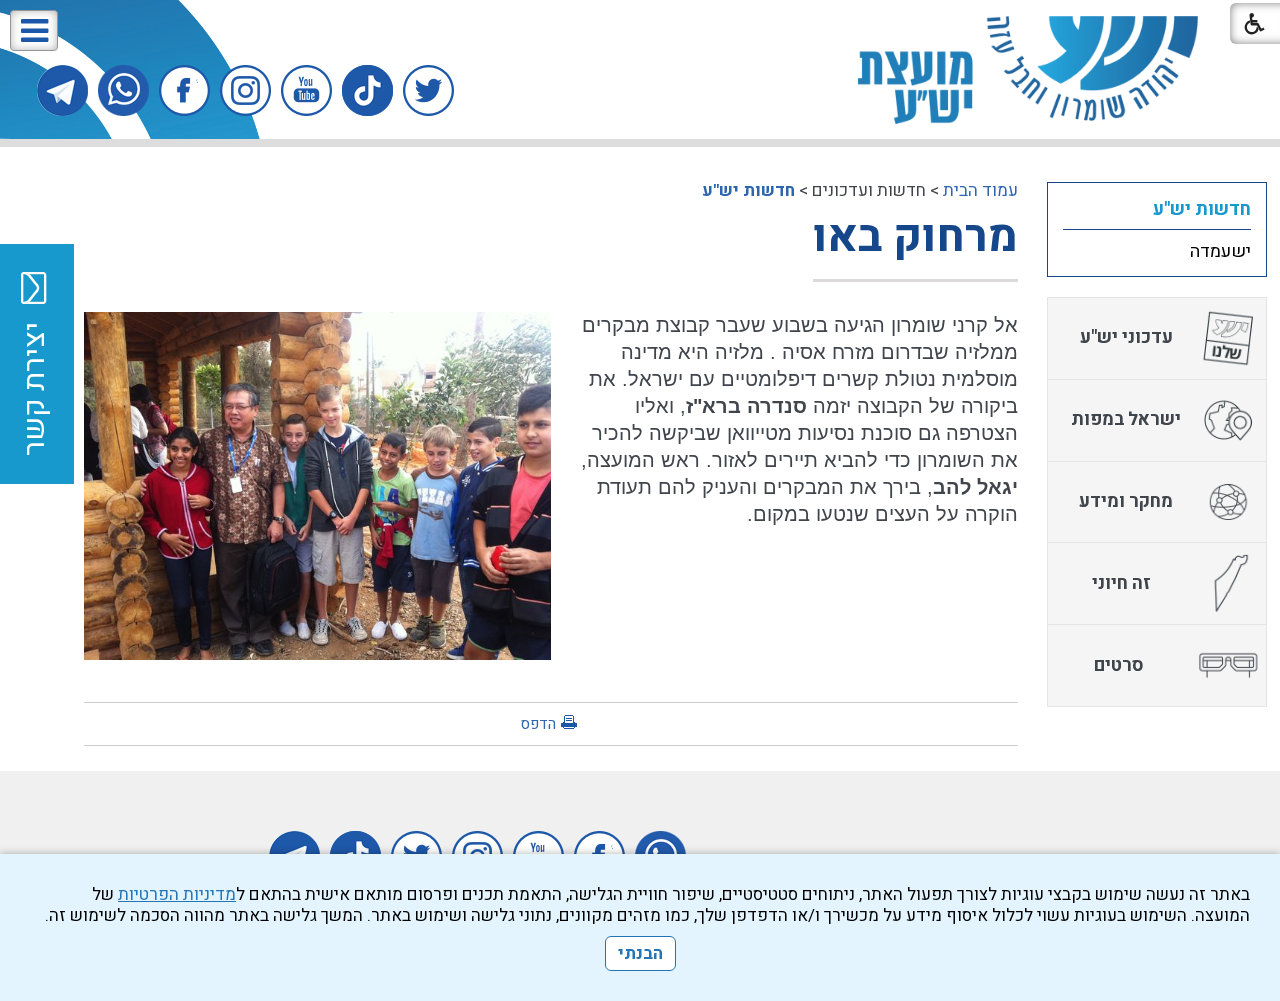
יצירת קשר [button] (35, 389)
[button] (34, 30)
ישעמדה (1220, 251)
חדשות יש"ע (748, 190)
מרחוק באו (915, 237)
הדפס (538, 724)
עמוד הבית (980, 190)
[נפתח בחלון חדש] (428, 90)
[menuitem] (1157, 209)
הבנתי (640, 953)
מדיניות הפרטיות (177, 894)
